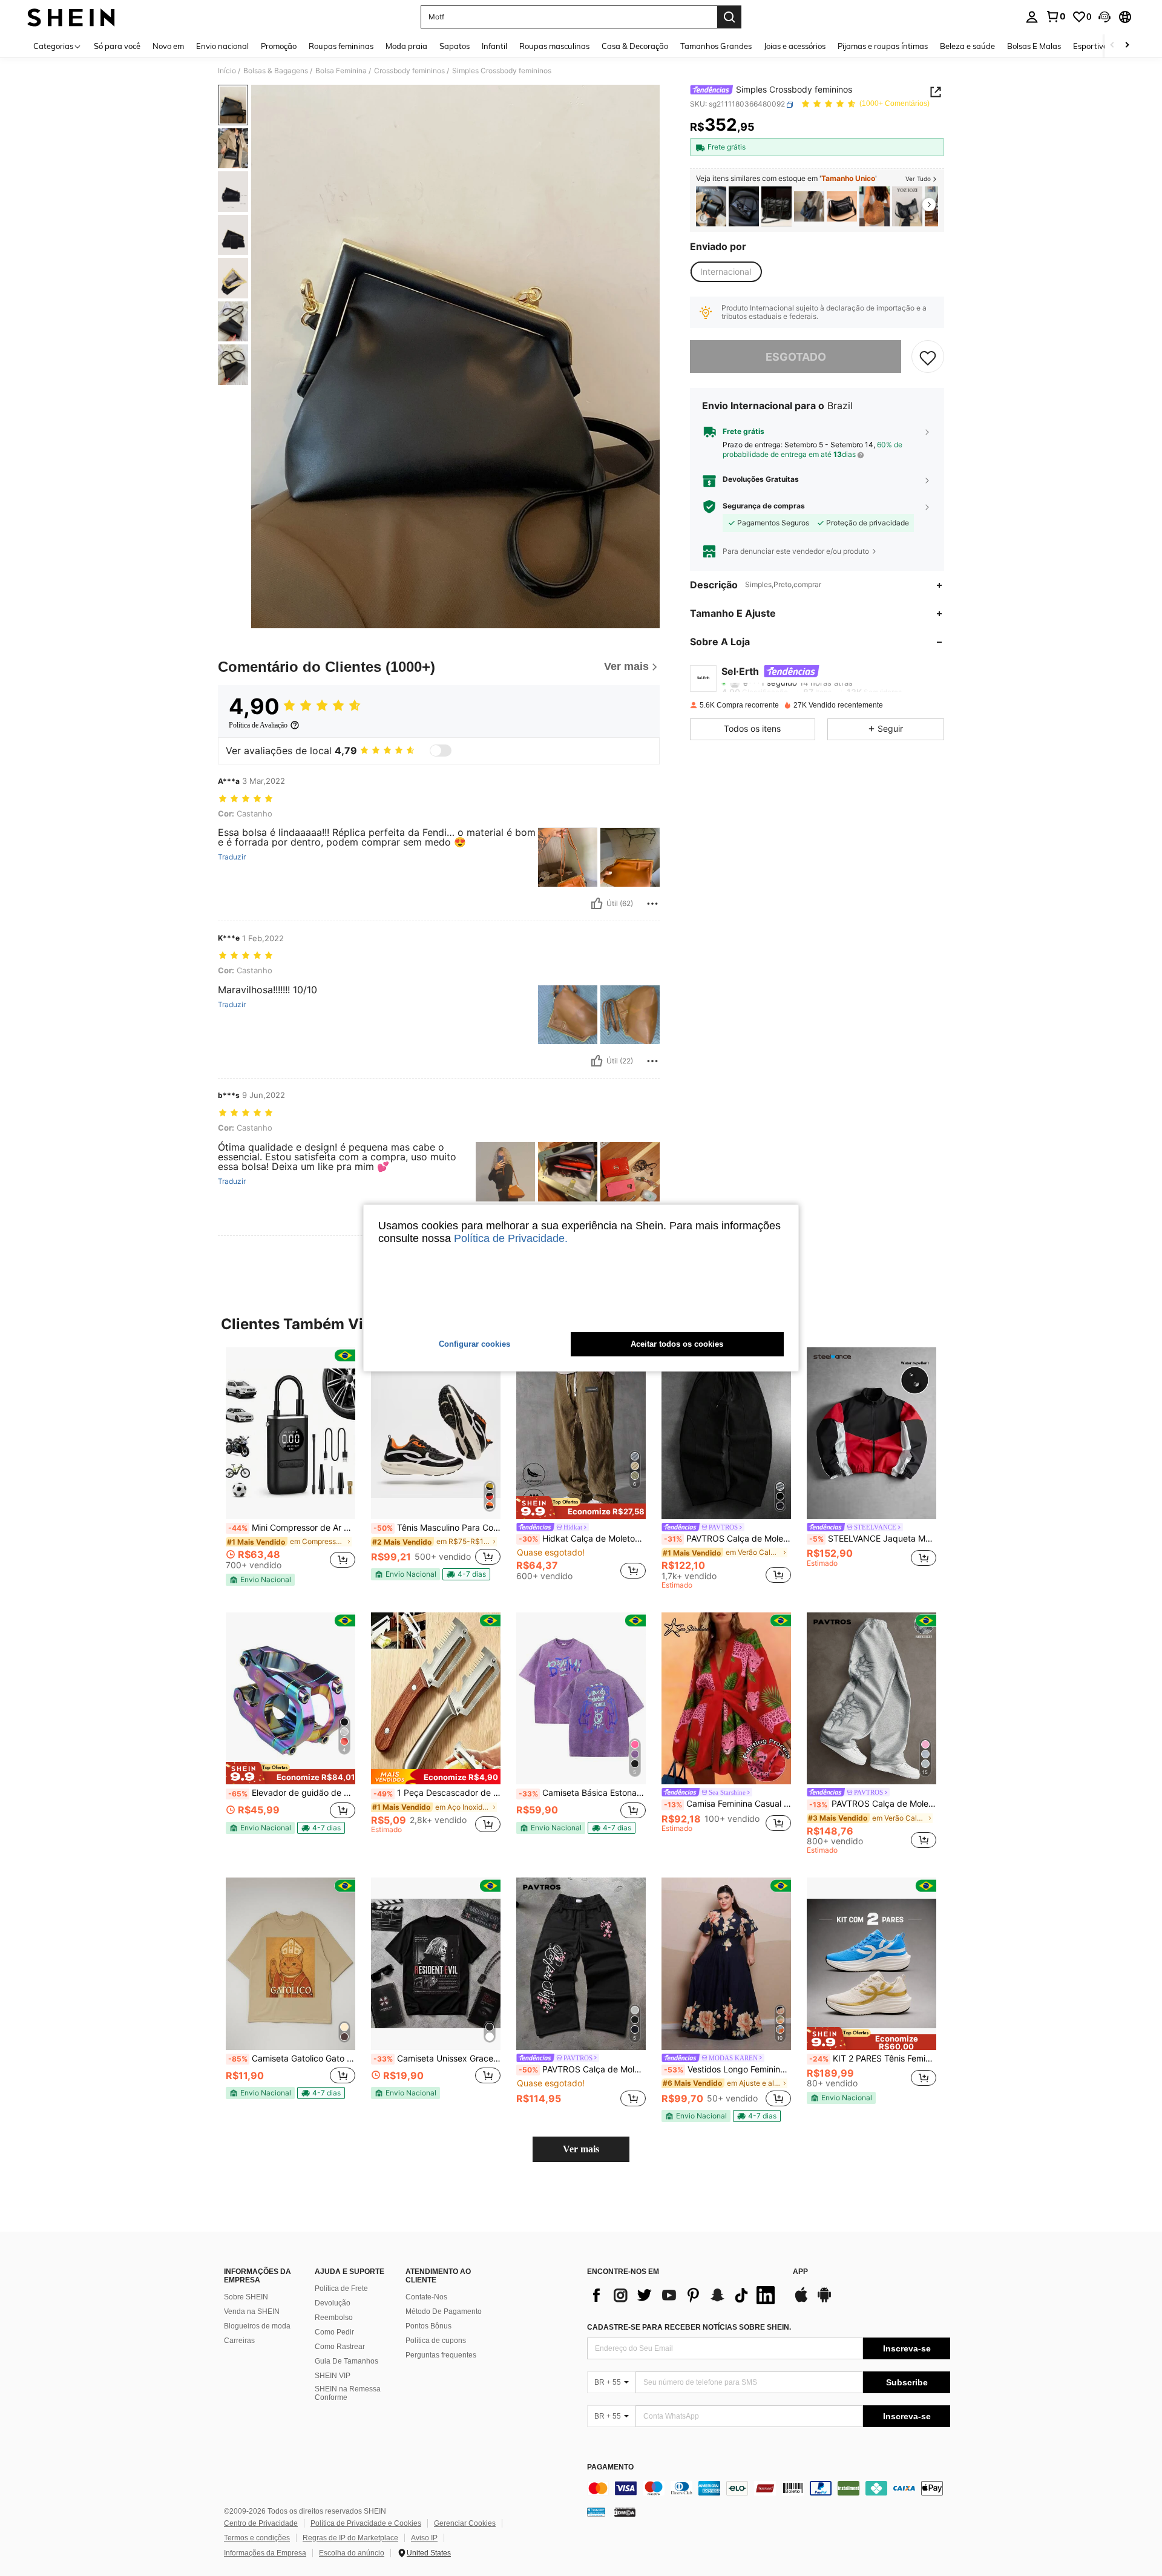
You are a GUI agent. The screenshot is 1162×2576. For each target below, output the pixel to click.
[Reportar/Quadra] (652, 904)
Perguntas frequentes (441, 2355)
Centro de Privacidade (261, 2523)
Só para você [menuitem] (117, 46)
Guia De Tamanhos (346, 2361)
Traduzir (232, 857)
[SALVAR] (928, 357)
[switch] (441, 751)
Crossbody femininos (409, 71)
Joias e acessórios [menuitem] (795, 46)
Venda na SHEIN (252, 2311)
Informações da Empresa (265, 2553)
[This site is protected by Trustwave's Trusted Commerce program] (596, 2512)
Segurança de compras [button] (764, 507)
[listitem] (711, 207)
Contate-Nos (426, 2297)
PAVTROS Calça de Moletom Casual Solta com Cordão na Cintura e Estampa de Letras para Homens (582, 2069)
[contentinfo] (769, 2488)
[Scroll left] (1112, 46)
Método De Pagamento (444, 2311)
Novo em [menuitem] (168, 46)
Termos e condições (257, 2538)
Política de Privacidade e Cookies (366, 2523)
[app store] (801, 2301)
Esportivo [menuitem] (1090, 46)
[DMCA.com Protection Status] (625, 2512)
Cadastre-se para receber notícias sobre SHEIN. (689, 2327)
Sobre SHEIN (246, 2297)
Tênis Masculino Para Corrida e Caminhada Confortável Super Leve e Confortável (437, 1528)
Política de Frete (341, 2288)
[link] (1055, 16)
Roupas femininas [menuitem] (341, 46)
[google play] (824, 2301)
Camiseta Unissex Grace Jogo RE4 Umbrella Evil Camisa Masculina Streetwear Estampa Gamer (437, 2058)
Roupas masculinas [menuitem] (554, 46)
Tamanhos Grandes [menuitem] (716, 46)
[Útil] (597, 904)
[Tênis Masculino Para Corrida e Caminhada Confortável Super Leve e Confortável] (436, 1434)
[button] (1105, 17)
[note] (260, 1580)
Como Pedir (334, 2332)
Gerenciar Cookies (465, 2523)
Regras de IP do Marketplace (350, 2538)
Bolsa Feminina (341, 71)
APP (800, 2272)
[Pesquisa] (729, 17)
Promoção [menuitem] (279, 46)
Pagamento (610, 2467)
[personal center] (1032, 17)
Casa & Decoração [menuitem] (635, 46)
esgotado (796, 357)
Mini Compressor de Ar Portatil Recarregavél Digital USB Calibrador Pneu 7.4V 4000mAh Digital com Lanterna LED (292, 1528)
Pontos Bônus (428, 2326)
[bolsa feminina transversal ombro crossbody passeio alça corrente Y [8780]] (776, 207)
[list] (684, 2295)
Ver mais (581, 2149)
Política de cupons (436, 2341)
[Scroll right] (1127, 46)
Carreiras (239, 2341)
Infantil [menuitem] (494, 46)
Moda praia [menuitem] (406, 46)
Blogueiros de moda (257, 2326)
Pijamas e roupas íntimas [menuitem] (883, 46)
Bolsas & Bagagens (276, 71)
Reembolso (334, 2318)
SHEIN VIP (333, 2376)
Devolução (333, 2303)
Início (227, 71)
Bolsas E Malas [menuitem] (1034, 46)
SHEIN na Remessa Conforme (348, 2393)
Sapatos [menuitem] (455, 46)
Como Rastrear (340, 2347)
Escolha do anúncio (352, 2553)
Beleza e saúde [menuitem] (967, 46)
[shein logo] (71, 17)
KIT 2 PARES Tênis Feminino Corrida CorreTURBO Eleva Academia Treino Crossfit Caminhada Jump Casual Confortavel (873, 2058)
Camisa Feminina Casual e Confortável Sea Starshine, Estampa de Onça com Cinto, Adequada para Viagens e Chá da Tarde (727, 1804)
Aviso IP (424, 2538)
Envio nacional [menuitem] (222, 46)
